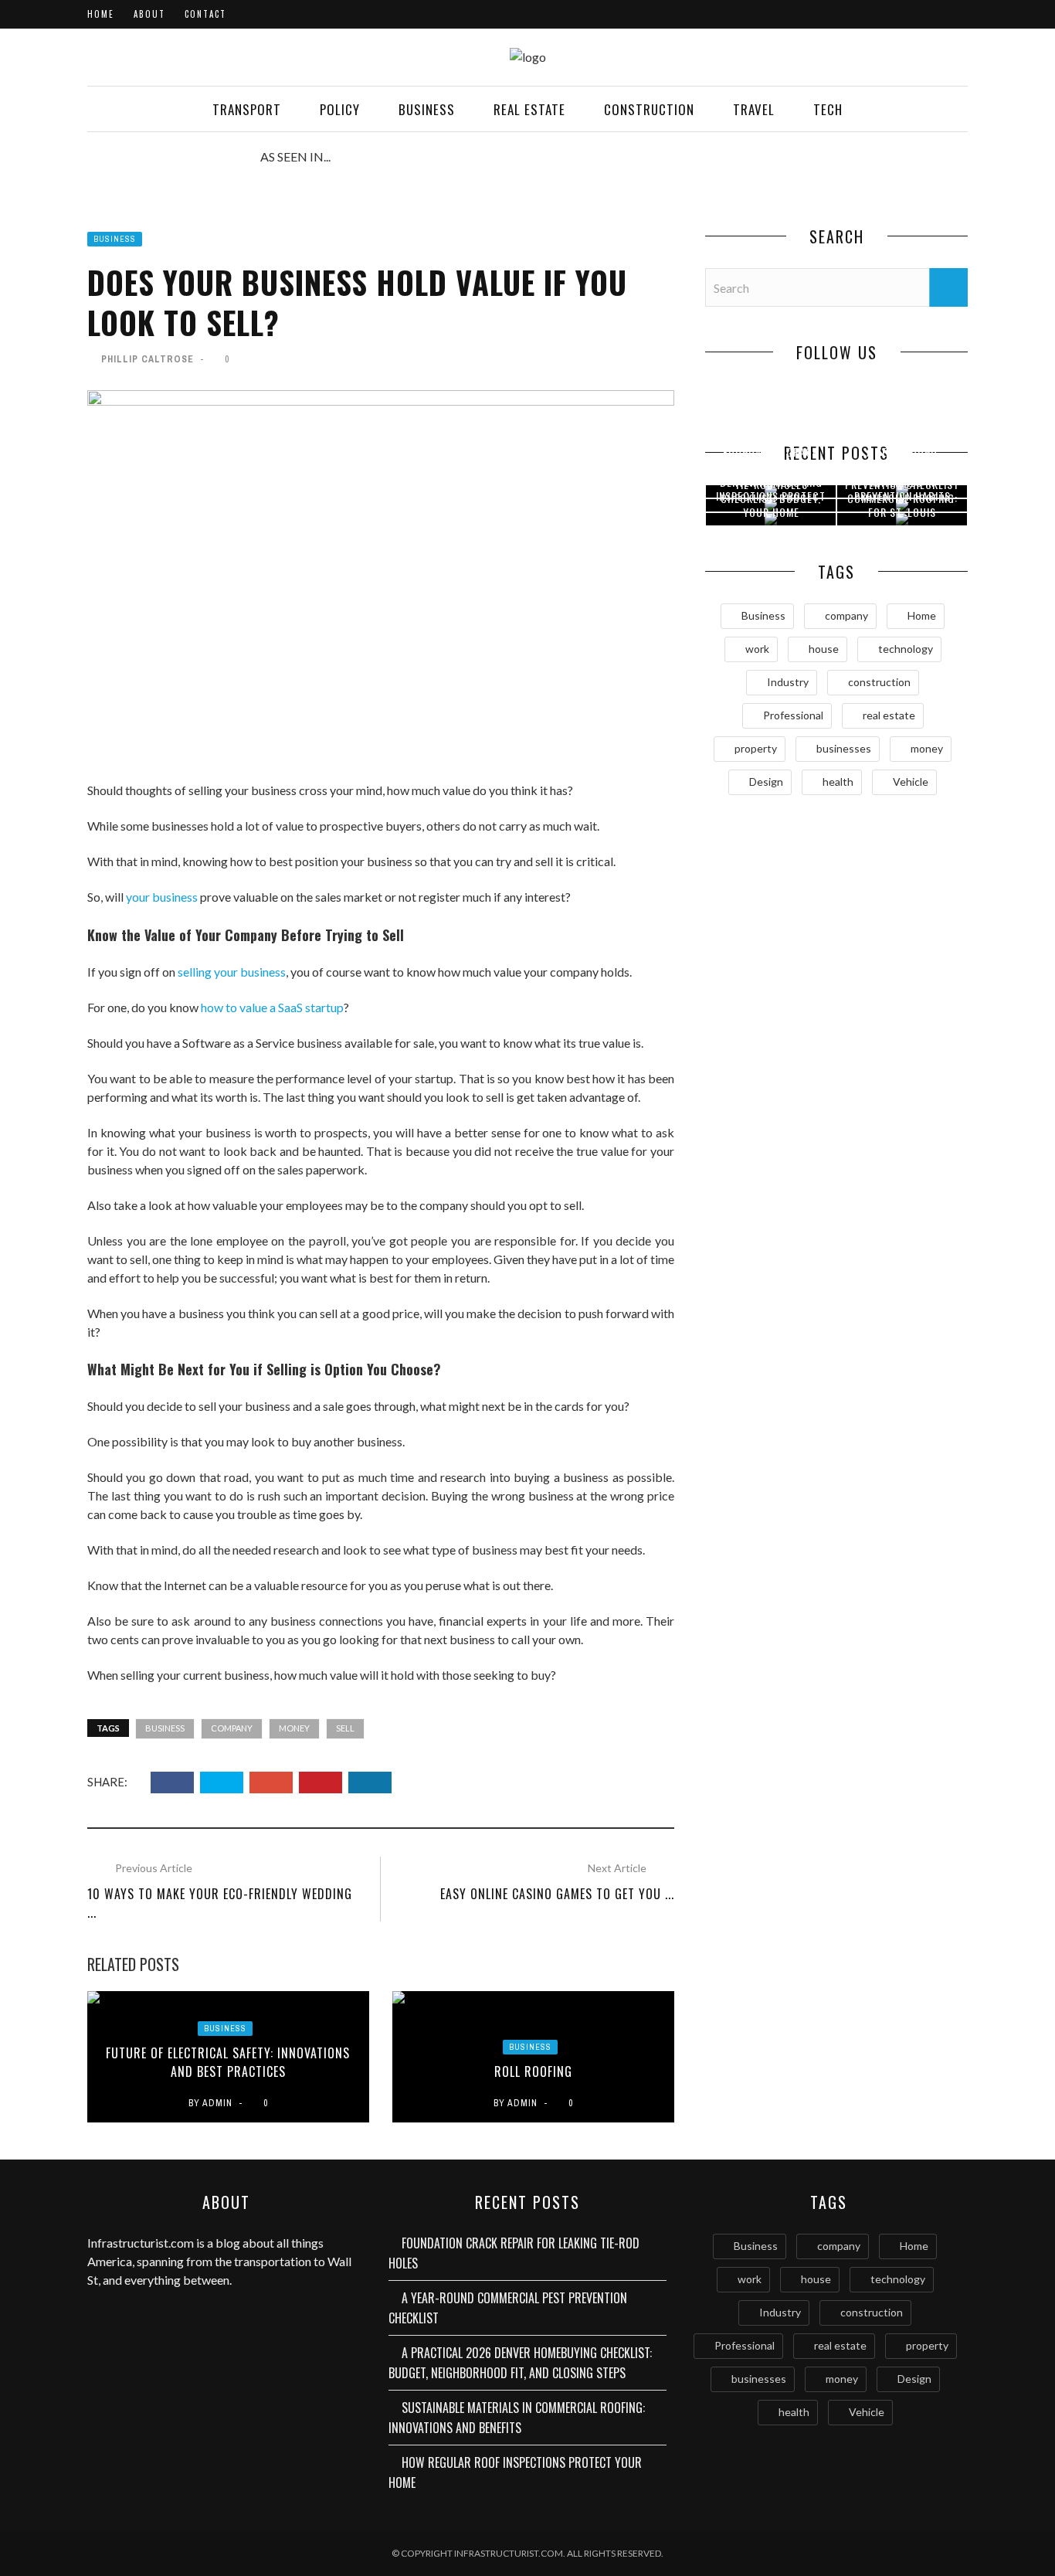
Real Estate (529, 109)
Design (766, 782)
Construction (649, 109)
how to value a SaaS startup (272, 1007)
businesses (844, 748)
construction (879, 682)
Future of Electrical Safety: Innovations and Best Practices (228, 2062)
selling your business (232, 972)
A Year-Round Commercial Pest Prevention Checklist (508, 2308)
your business (162, 897)
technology (906, 649)
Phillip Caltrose (148, 359)
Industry (788, 682)
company (232, 1728)
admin (217, 2103)
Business (427, 109)
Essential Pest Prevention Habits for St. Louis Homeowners (902, 504)
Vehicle (911, 782)
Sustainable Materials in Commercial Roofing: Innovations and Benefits (517, 2418)
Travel (754, 109)
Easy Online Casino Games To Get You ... (557, 1894)
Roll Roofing (533, 2071)
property (756, 748)
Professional (793, 715)
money (294, 1728)
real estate (889, 715)
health (838, 782)
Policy (340, 109)
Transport (247, 109)
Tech (828, 109)
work (757, 649)
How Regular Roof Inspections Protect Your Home (771, 496)
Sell (345, 1728)
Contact (205, 14)
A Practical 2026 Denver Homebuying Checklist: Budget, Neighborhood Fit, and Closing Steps (520, 2363)
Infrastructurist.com (141, 2243)
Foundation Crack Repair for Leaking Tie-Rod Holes (514, 2253)
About (149, 14)
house (824, 649)
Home (101, 14)
